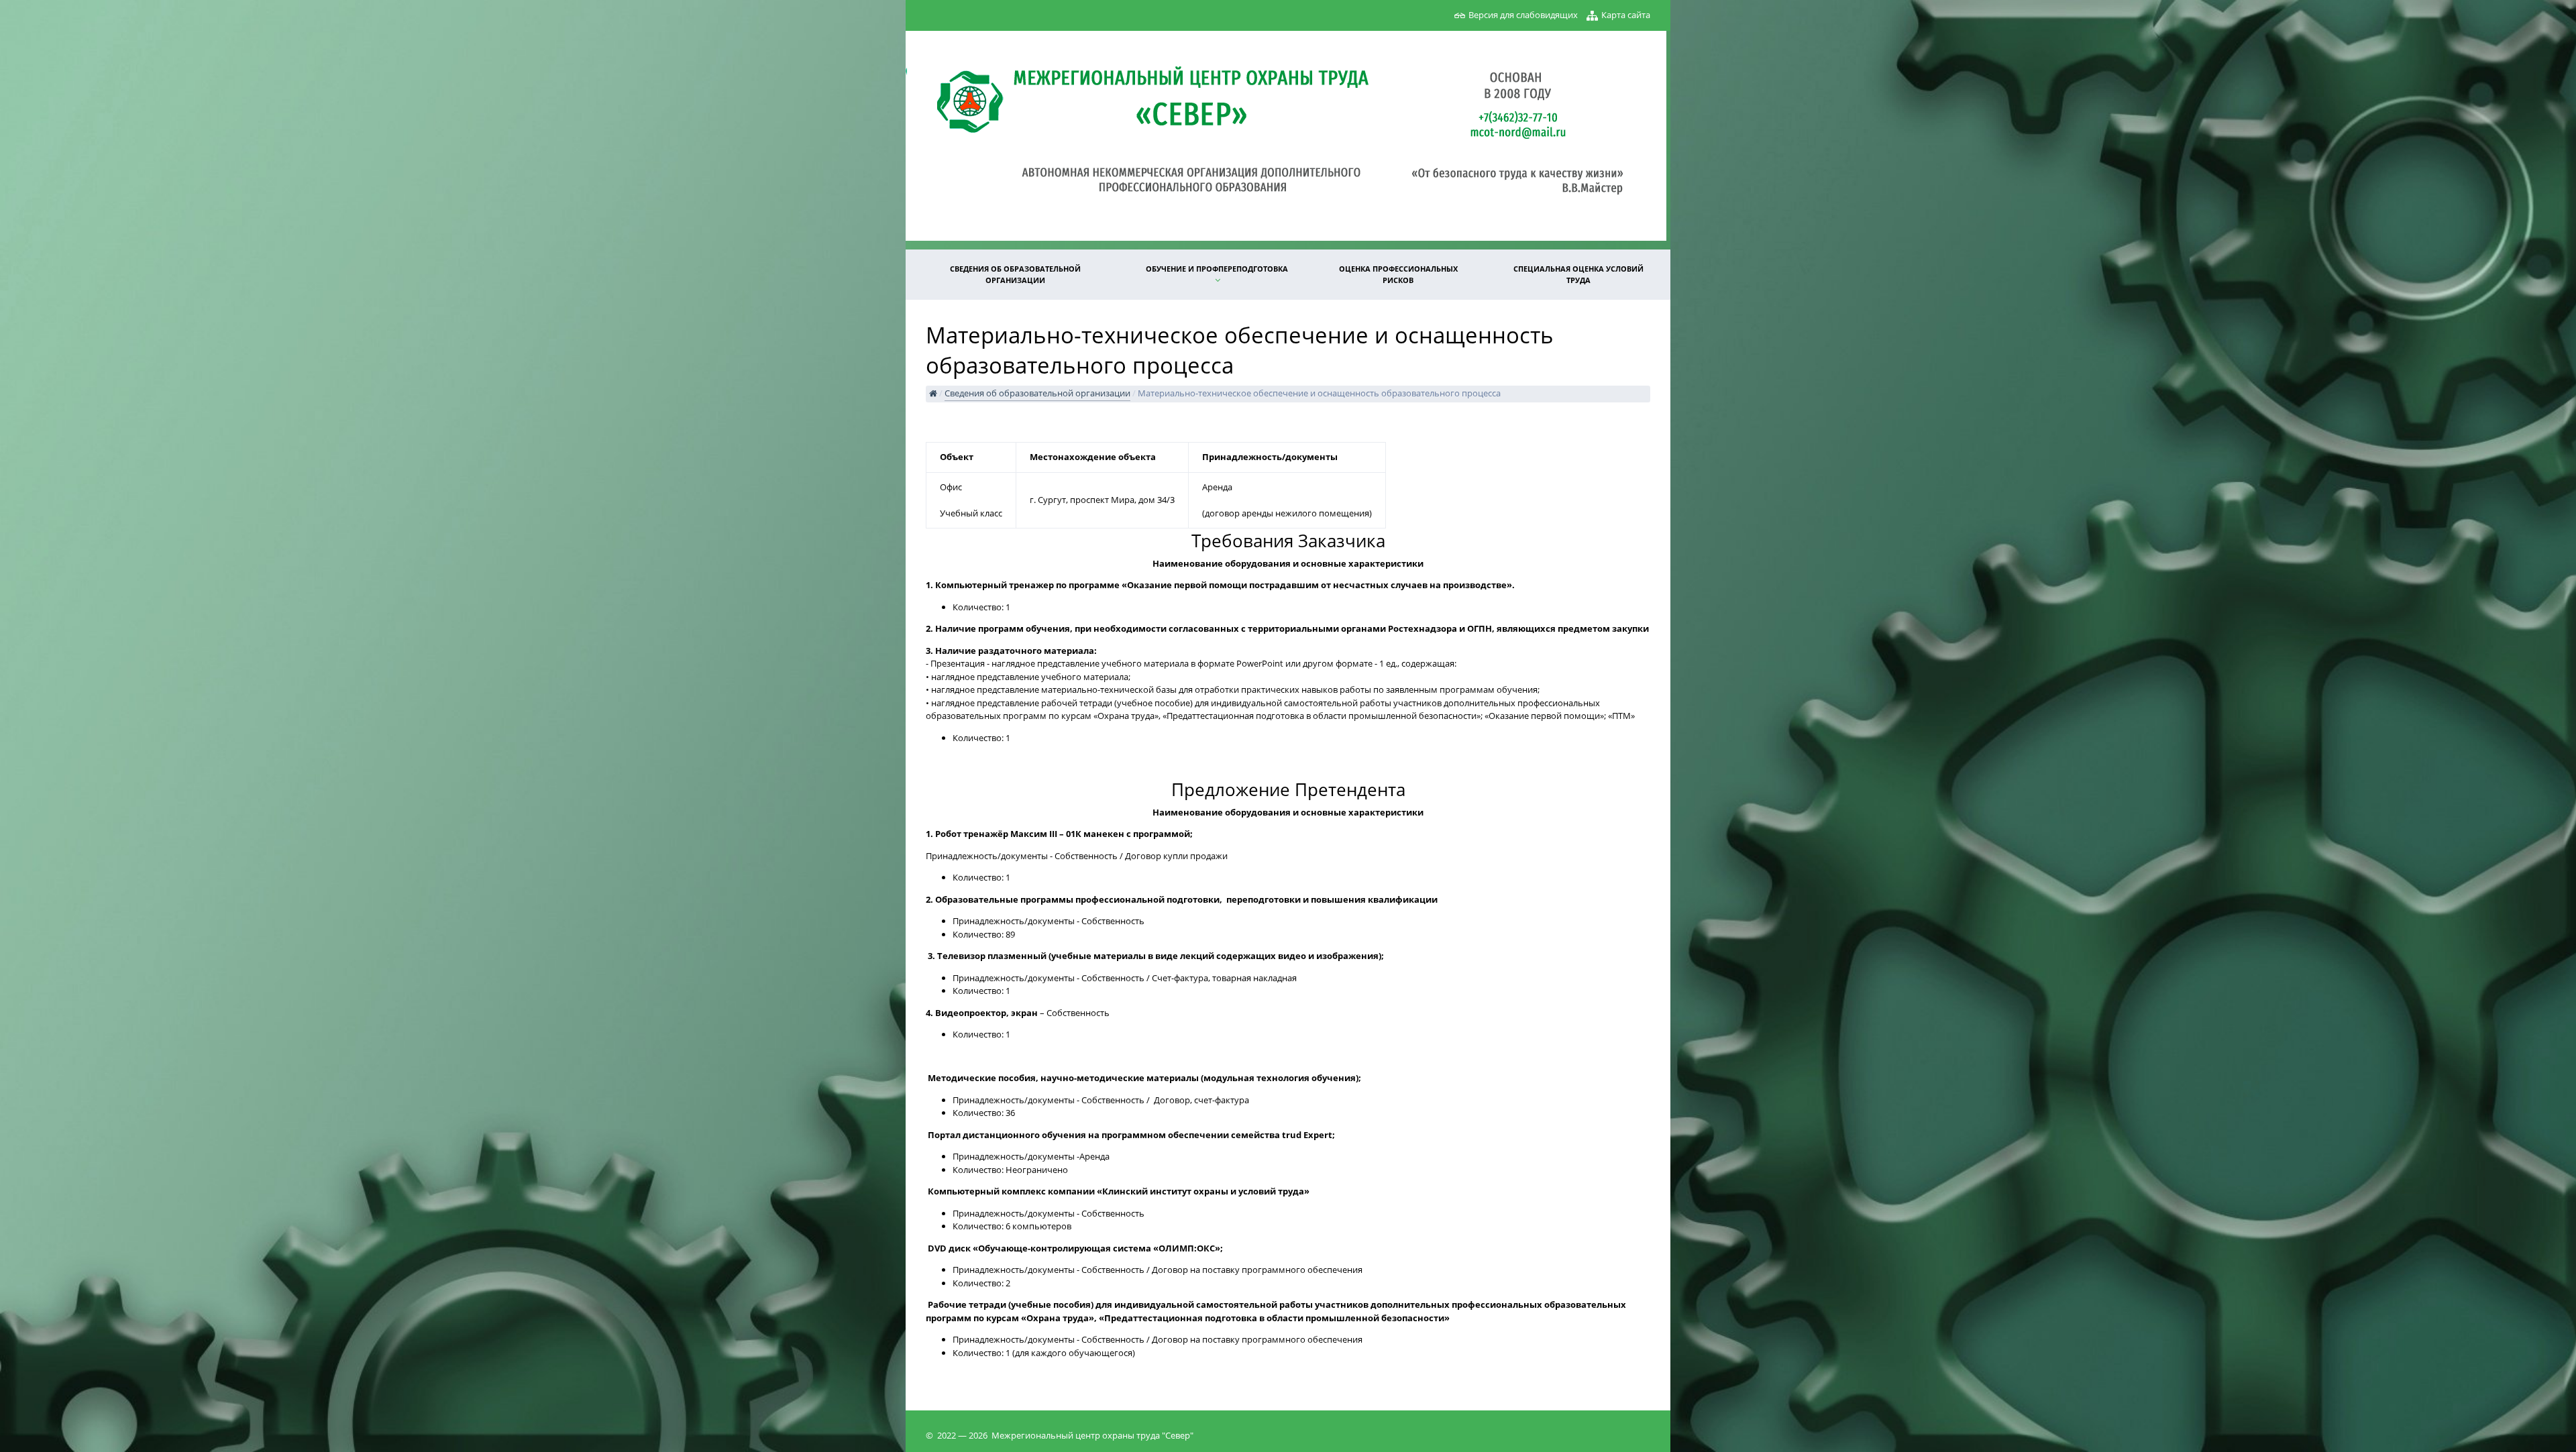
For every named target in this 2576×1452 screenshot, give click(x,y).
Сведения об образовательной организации (1015, 274)
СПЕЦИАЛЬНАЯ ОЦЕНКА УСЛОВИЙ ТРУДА (1578, 274)
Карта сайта (1626, 15)
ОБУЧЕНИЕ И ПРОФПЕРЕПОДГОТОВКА (1217, 269)
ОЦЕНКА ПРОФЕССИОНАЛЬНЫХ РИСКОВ (1398, 274)
